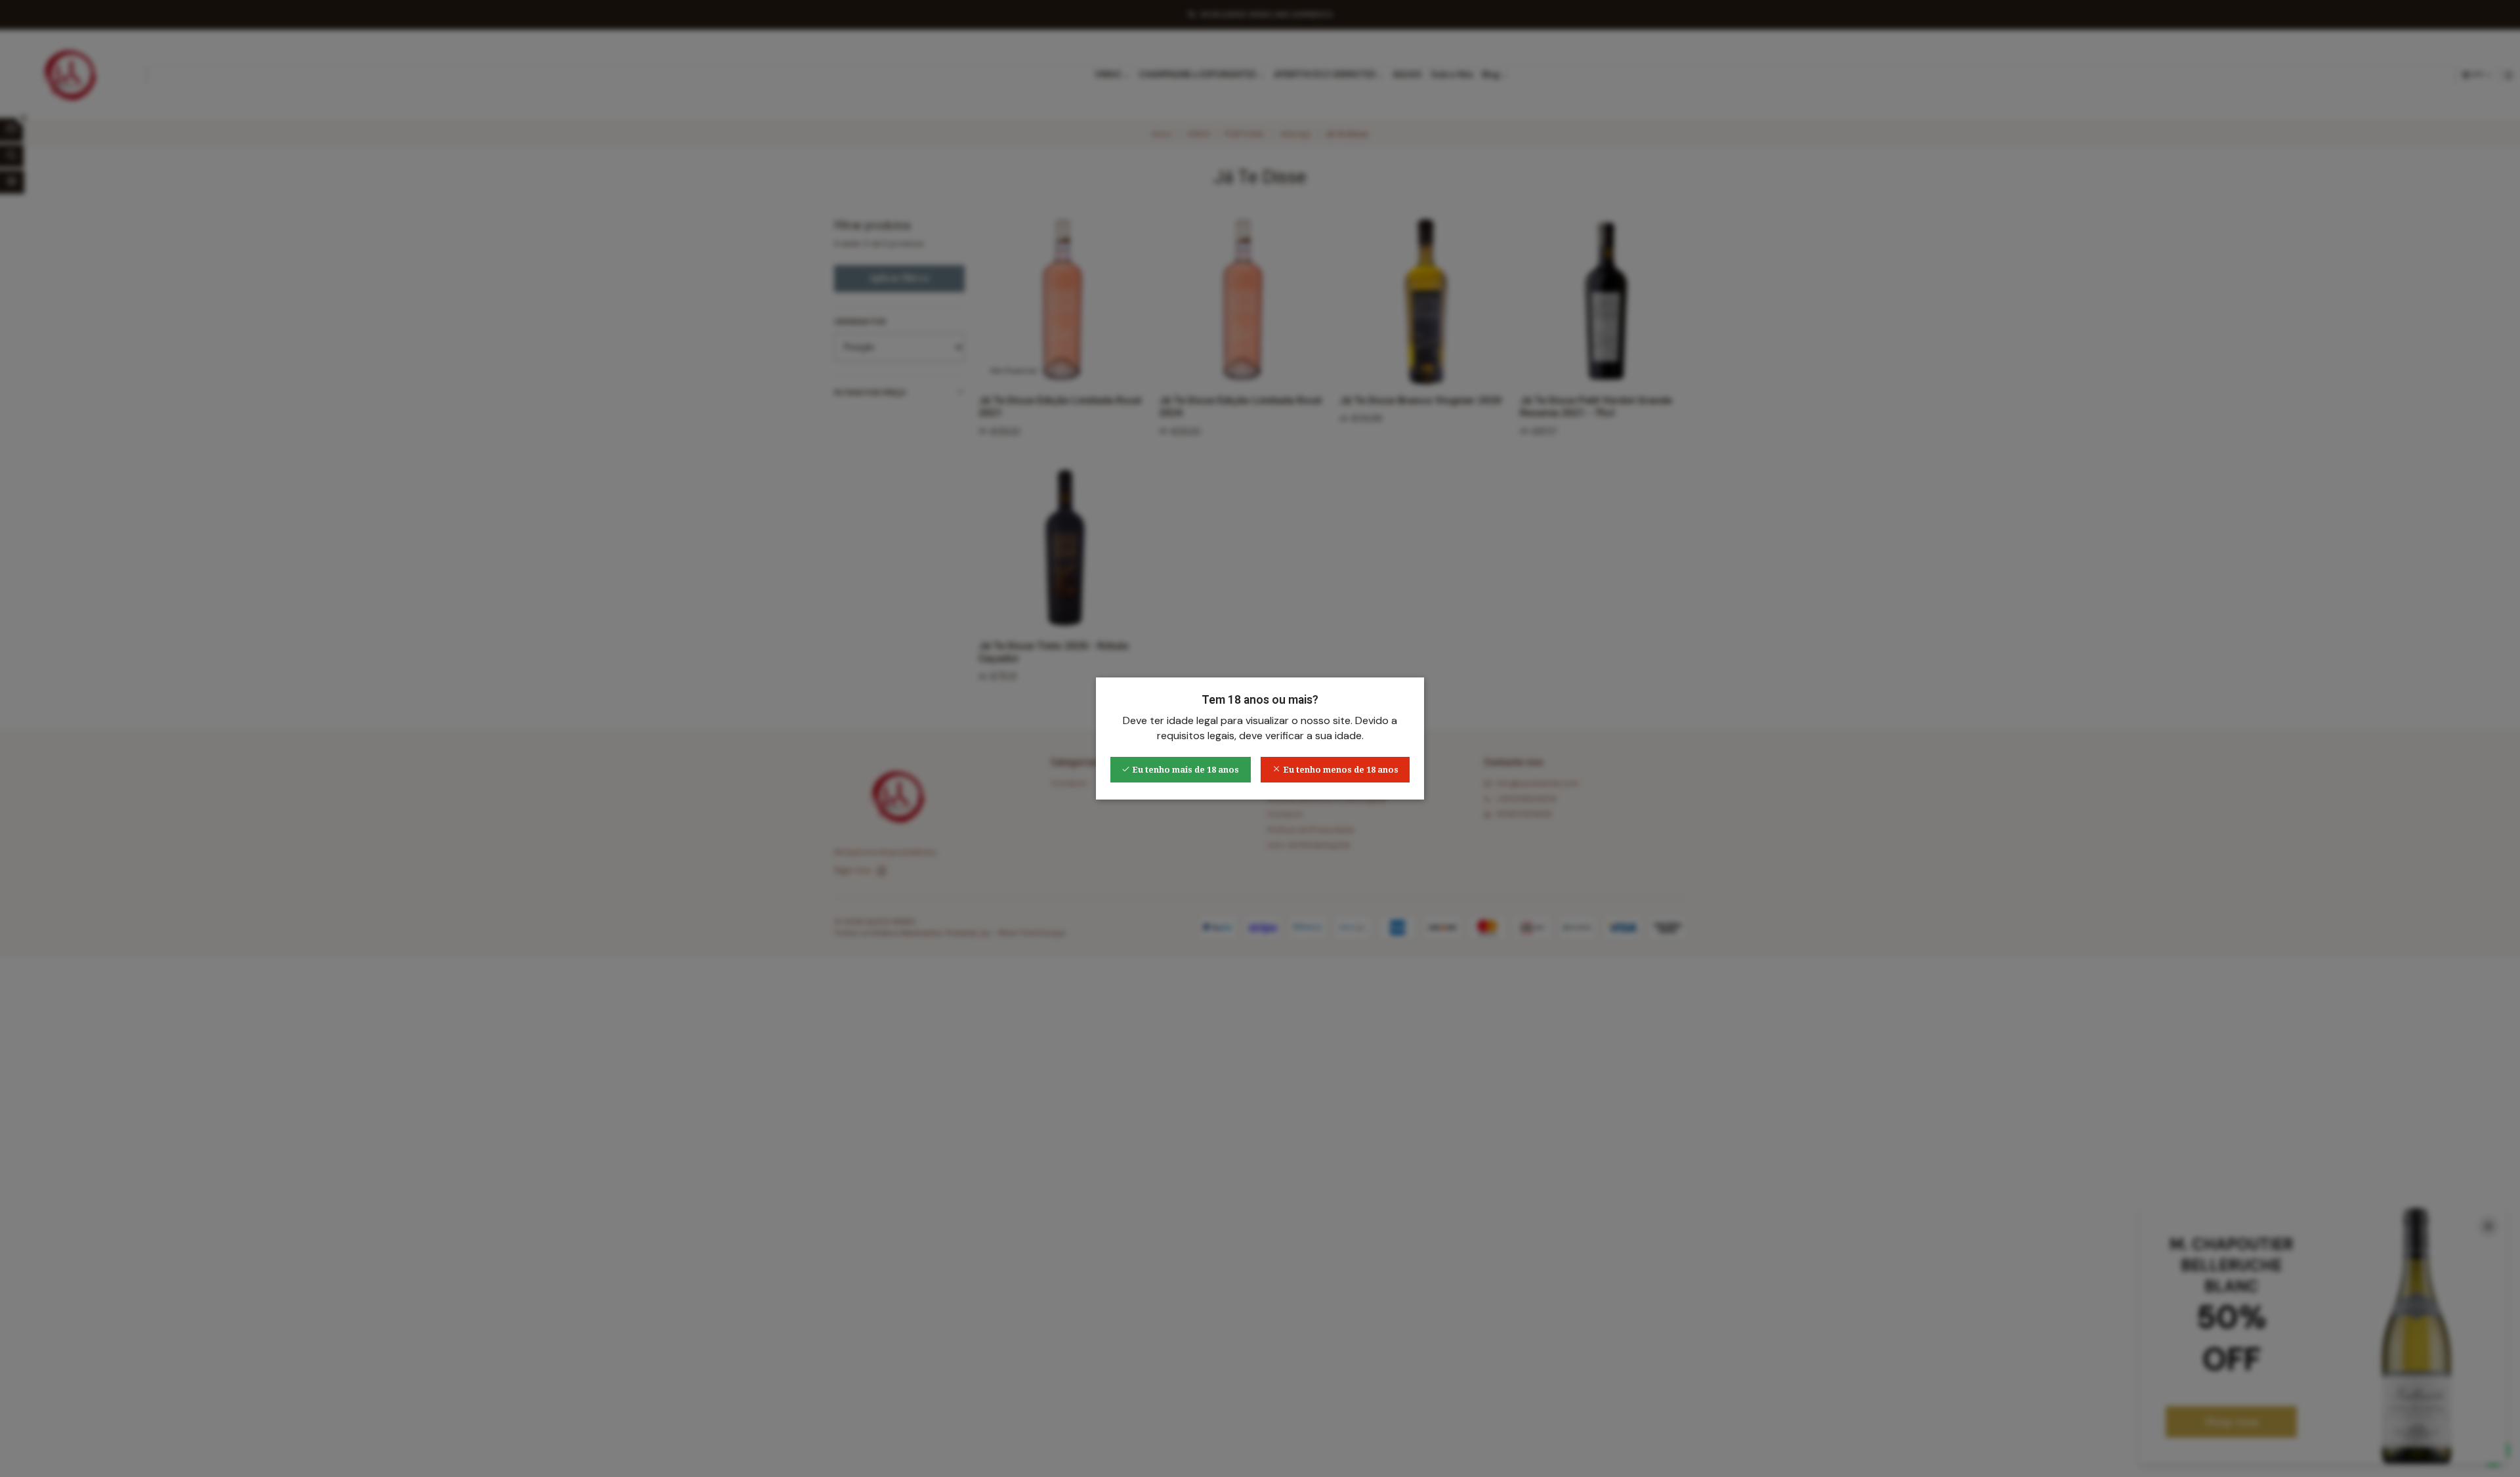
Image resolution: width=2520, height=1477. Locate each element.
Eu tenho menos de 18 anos (1340, 770)
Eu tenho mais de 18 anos (1185, 770)
